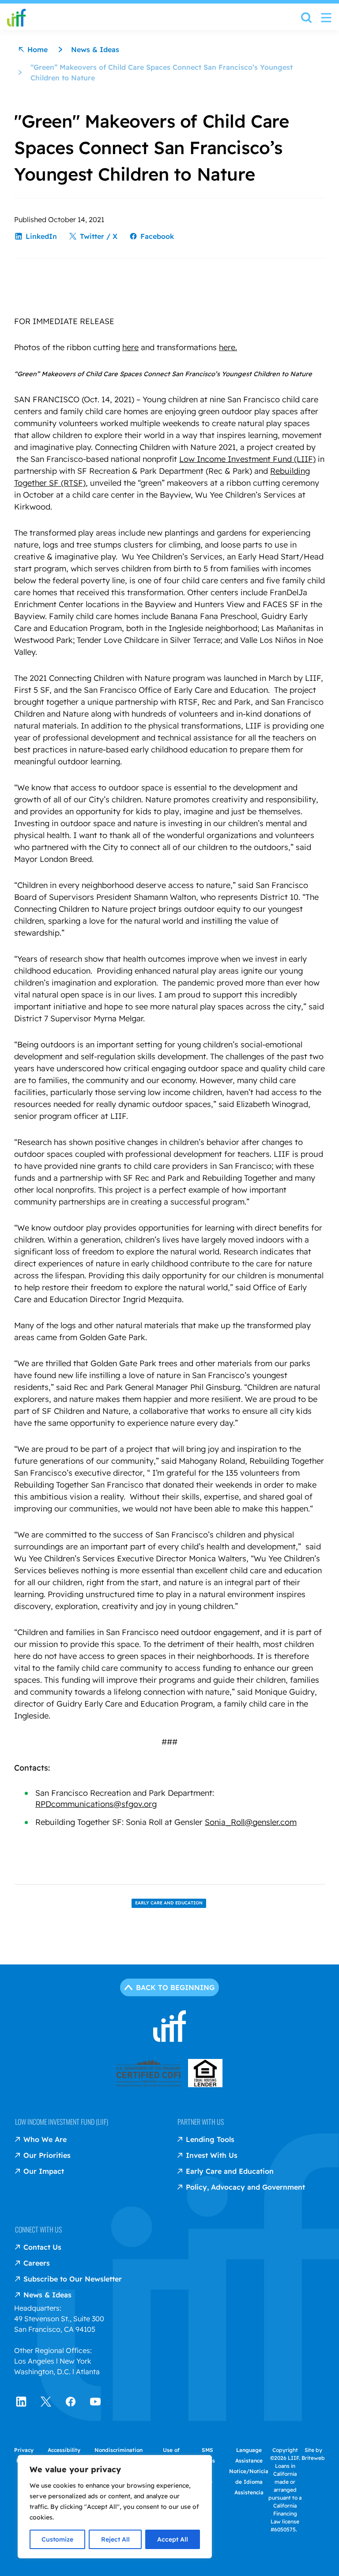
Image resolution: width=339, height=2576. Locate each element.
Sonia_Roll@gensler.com (251, 1822)
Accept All (173, 2539)
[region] (115, 2507)
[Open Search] (306, 20)
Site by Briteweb (313, 2454)
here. (228, 347)
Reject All (115, 2539)
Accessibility (64, 2450)
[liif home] (16, 18)
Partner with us (201, 2122)
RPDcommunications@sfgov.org (96, 1804)
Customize (57, 2539)
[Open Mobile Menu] (326, 18)
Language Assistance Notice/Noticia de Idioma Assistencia (249, 2471)
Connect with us (38, 2229)
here (130, 347)
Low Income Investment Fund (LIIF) (247, 459)
